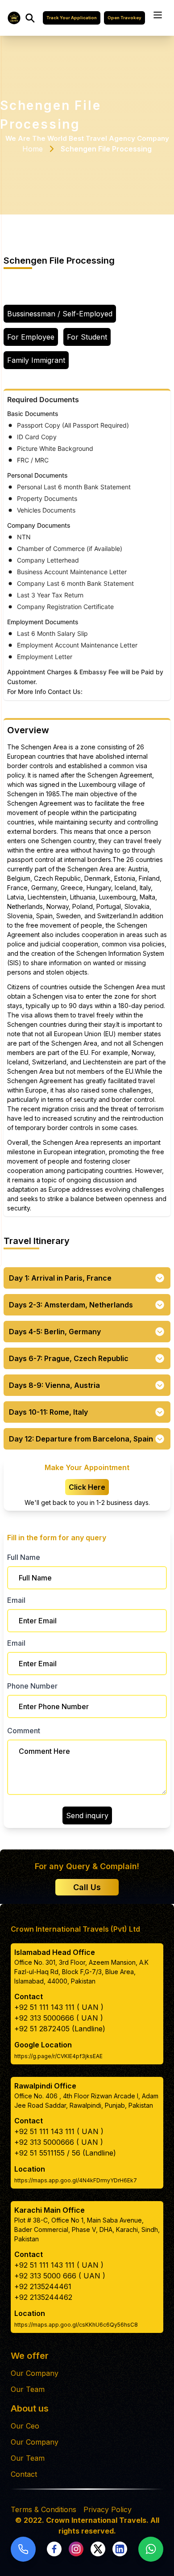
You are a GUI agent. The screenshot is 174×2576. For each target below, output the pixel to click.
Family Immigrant (36, 360)
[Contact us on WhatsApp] (151, 2549)
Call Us (87, 1887)
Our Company (35, 2373)
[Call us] (23, 2549)
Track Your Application (72, 18)
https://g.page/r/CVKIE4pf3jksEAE (58, 2056)
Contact (24, 2474)
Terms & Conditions (43, 2509)
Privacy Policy (108, 2509)
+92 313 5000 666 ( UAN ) (60, 2276)
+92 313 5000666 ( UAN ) (59, 2018)
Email (16, 1600)
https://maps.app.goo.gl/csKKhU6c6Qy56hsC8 (76, 2325)
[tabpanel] (87, 544)
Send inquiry (87, 1815)
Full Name (24, 1557)
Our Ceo (25, 2426)
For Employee (31, 337)
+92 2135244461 (43, 2286)
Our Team (28, 2389)
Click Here (87, 1487)
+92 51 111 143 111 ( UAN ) (59, 2007)
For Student (87, 337)
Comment (24, 1731)
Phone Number (32, 1686)
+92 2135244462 (43, 2297)
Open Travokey (124, 18)
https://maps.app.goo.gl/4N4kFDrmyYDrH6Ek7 (76, 2180)
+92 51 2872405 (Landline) (60, 2029)
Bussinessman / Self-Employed (60, 314)
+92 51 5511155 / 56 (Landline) (65, 2153)
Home (33, 149)
